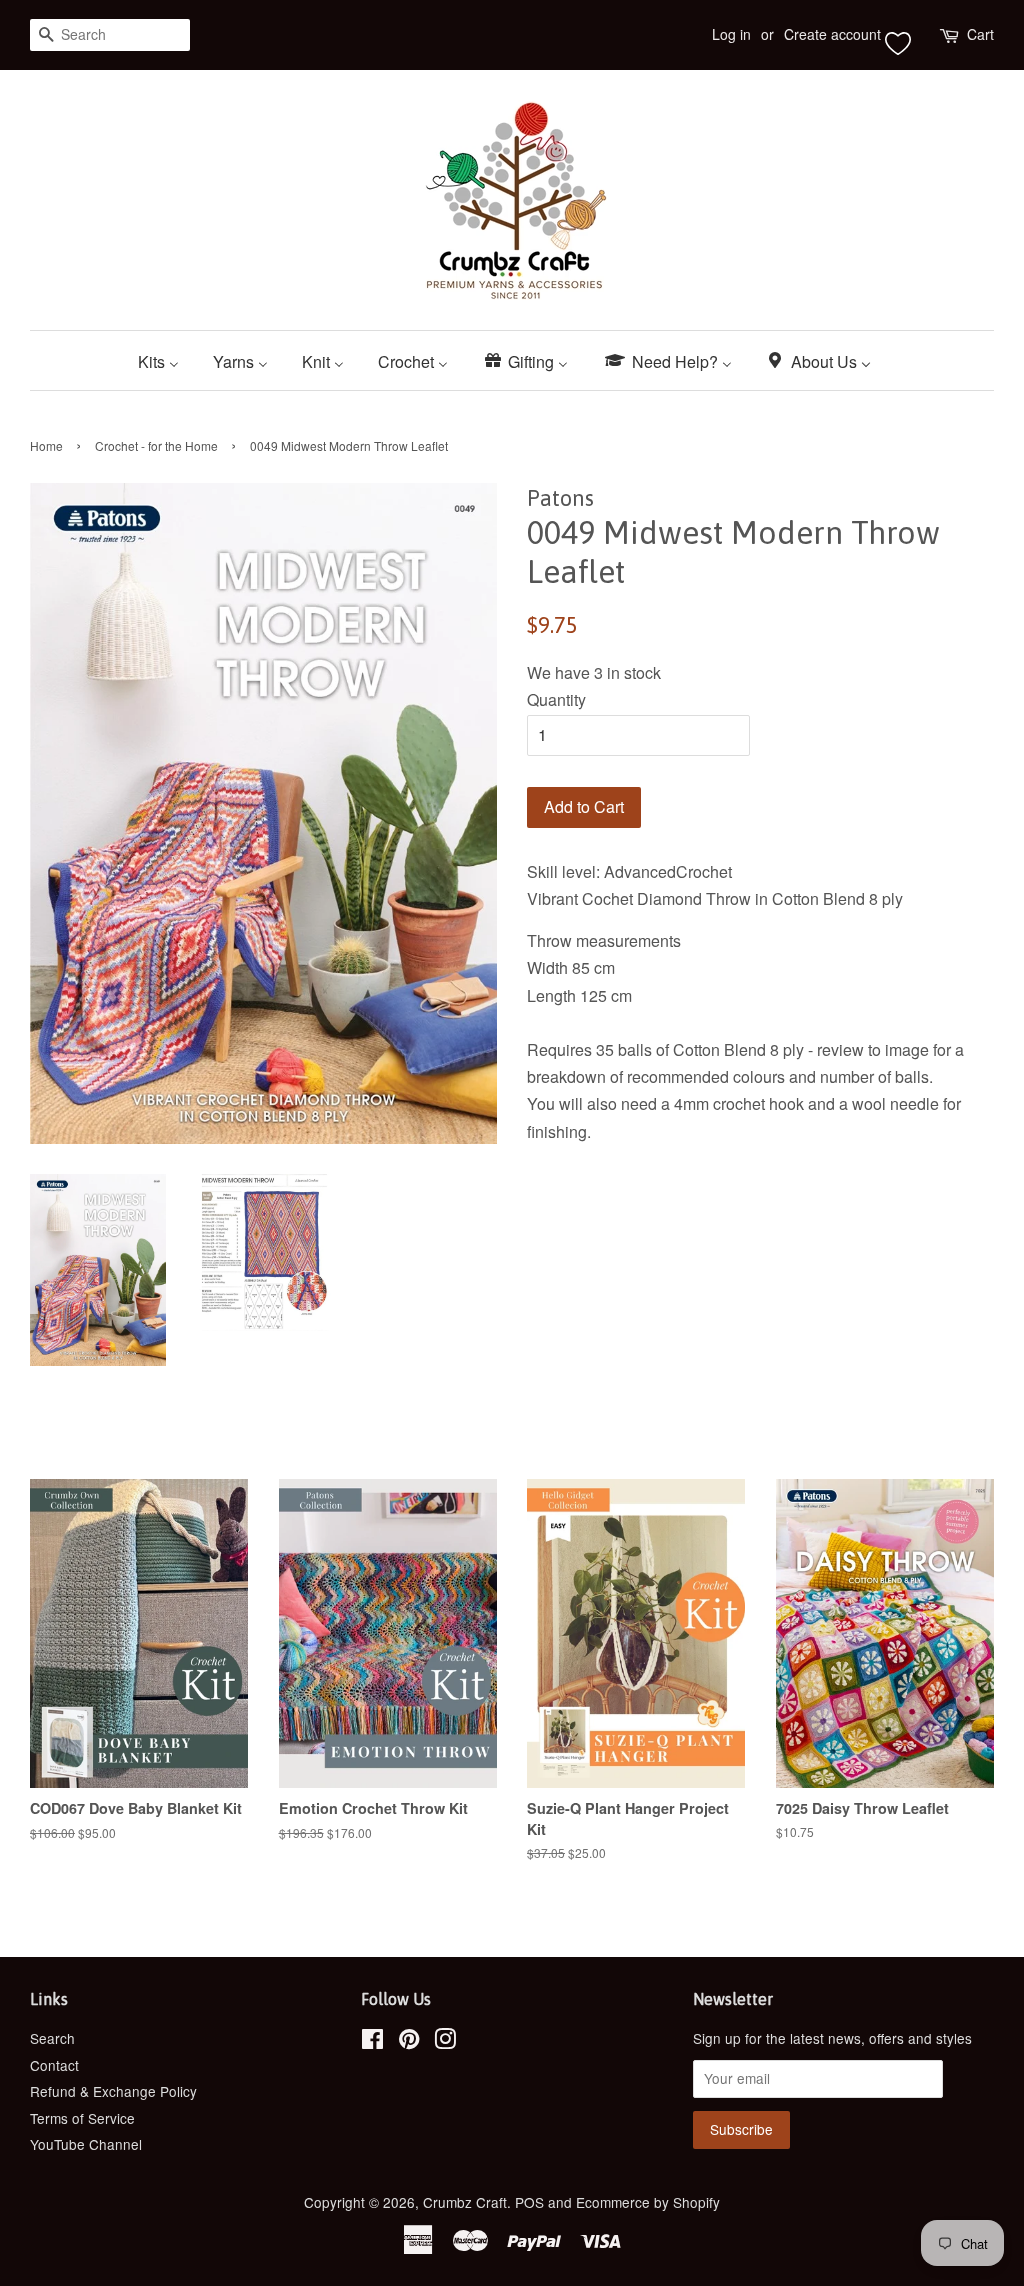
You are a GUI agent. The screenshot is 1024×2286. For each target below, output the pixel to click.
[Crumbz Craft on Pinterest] (409, 2042)
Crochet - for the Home (156, 445)
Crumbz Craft (465, 2202)
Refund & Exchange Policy (113, 2091)
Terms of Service (82, 2118)
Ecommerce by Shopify (648, 2202)
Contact (54, 2065)
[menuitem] (166, 360)
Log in (731, 34)
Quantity (556, 699)
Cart (980, 34)
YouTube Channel (86, 2144)
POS (529, 2202)
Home (46, 445)
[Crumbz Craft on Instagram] (445, 2042)
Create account (832, 34)
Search (52, 2038)
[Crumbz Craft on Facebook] (372, 2042)
